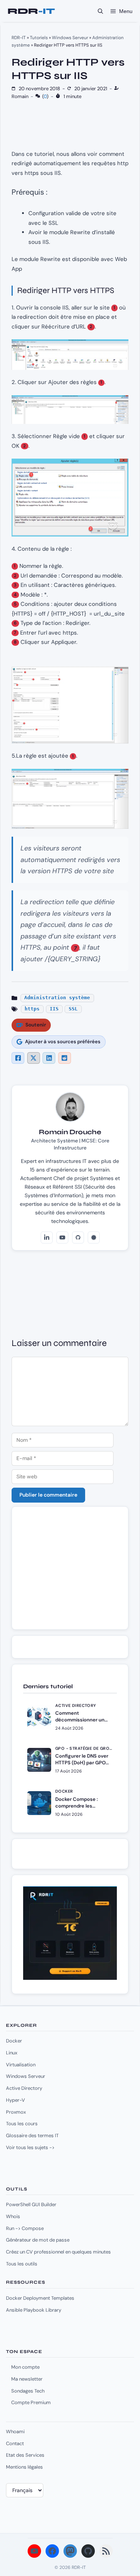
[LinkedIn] (47, 1237)
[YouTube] (62, 1237)
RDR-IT (31, 11)
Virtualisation (21, 2065)
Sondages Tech (28, 2391)
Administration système (57, 998)
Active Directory (24, 2088)
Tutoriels (39, 38)
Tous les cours (22, 2124)
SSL (73, 1009)
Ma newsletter (27, 2379)
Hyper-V (15, 2100)
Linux (12, 2053)
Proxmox (16, 2112)
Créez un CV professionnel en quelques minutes (58, 2252)
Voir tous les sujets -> (30, 2147)
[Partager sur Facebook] (18, 1058)
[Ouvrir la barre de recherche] (100, 11)
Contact (15, 2443)
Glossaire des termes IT (32, 2135)
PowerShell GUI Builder (31, 2204)
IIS (54, 1009)
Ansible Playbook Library (34, 2310)
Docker (14, 2041)
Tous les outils (22, 2264)
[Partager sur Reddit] (65, 1058)
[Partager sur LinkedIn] (49, 1058)
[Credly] (94, 1237)
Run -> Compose (25, 2228)
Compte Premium (31, 2402)
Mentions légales (24, 2467)
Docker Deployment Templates (40, 2298)
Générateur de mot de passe (38, 2240)
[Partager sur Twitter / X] (34, 1058)
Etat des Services (25, 2455)
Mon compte (25, 2367)
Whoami (15, 2432)
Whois (13, 2216)
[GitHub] (78, 1237)
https (32, 1009)
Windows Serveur (70, 38)
